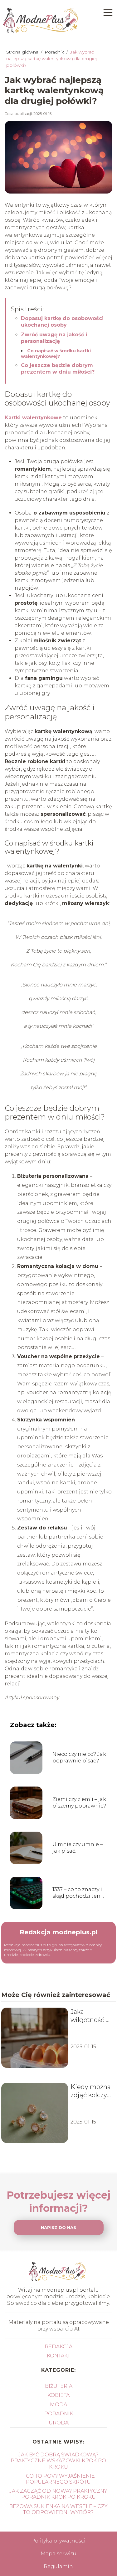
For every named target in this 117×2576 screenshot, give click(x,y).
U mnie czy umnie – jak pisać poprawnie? (78, 1848)
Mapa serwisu (58, 2554)
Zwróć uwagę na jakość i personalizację (54, 338)
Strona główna (23, 52)
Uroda (59, 2423)
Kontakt (58, 2356)
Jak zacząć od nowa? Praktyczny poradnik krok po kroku (58, 2494)
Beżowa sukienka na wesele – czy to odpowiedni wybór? (58, 2509)
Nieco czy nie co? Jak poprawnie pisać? (79, 1757)
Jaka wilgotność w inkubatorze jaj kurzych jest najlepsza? (91, 2016)
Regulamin (58, 2566)
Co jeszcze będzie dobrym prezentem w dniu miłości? (58, 369)
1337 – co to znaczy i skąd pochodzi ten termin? (77, 1893)
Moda (58, 2405)
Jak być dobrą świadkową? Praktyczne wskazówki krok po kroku (58, 2461)
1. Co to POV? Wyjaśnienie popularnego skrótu (58, 2479)
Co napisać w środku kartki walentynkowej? (56, 354)
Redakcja (58, 2347)
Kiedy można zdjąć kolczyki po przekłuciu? (91, 2091)
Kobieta (58, 2395)
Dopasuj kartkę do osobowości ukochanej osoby (62, 322)
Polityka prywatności (58, 2541)
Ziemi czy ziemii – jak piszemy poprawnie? (79, 1803)
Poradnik (55, 52)
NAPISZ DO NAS (58, 2227)
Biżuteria (59, 2386)
